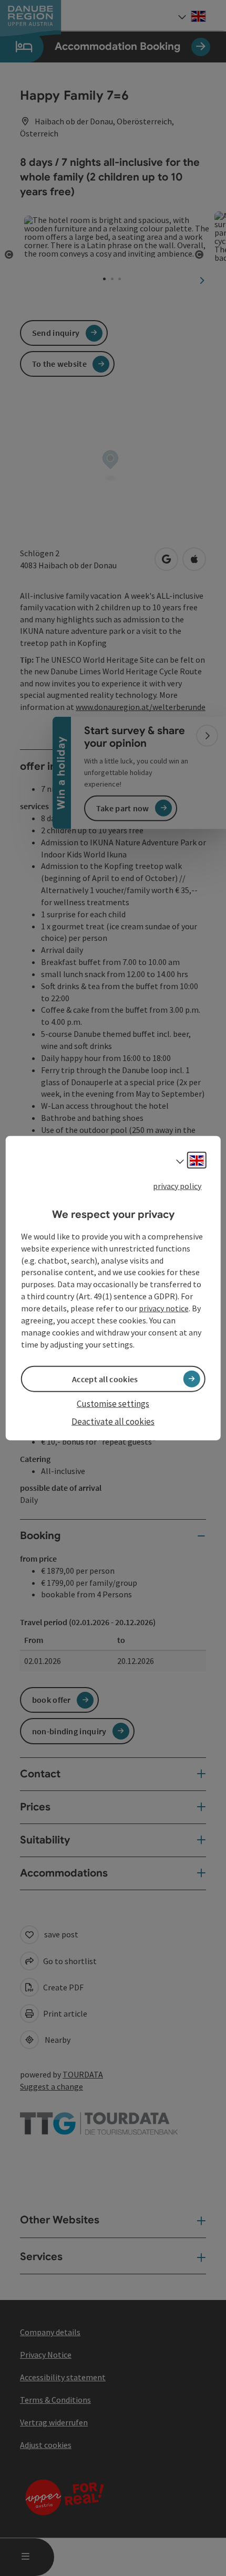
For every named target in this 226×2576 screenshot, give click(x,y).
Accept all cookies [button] (105, 1379)
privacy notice (164, 1308)
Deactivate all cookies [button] (113, 1422)
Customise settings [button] (113, 1403)
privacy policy (177, 1185)
